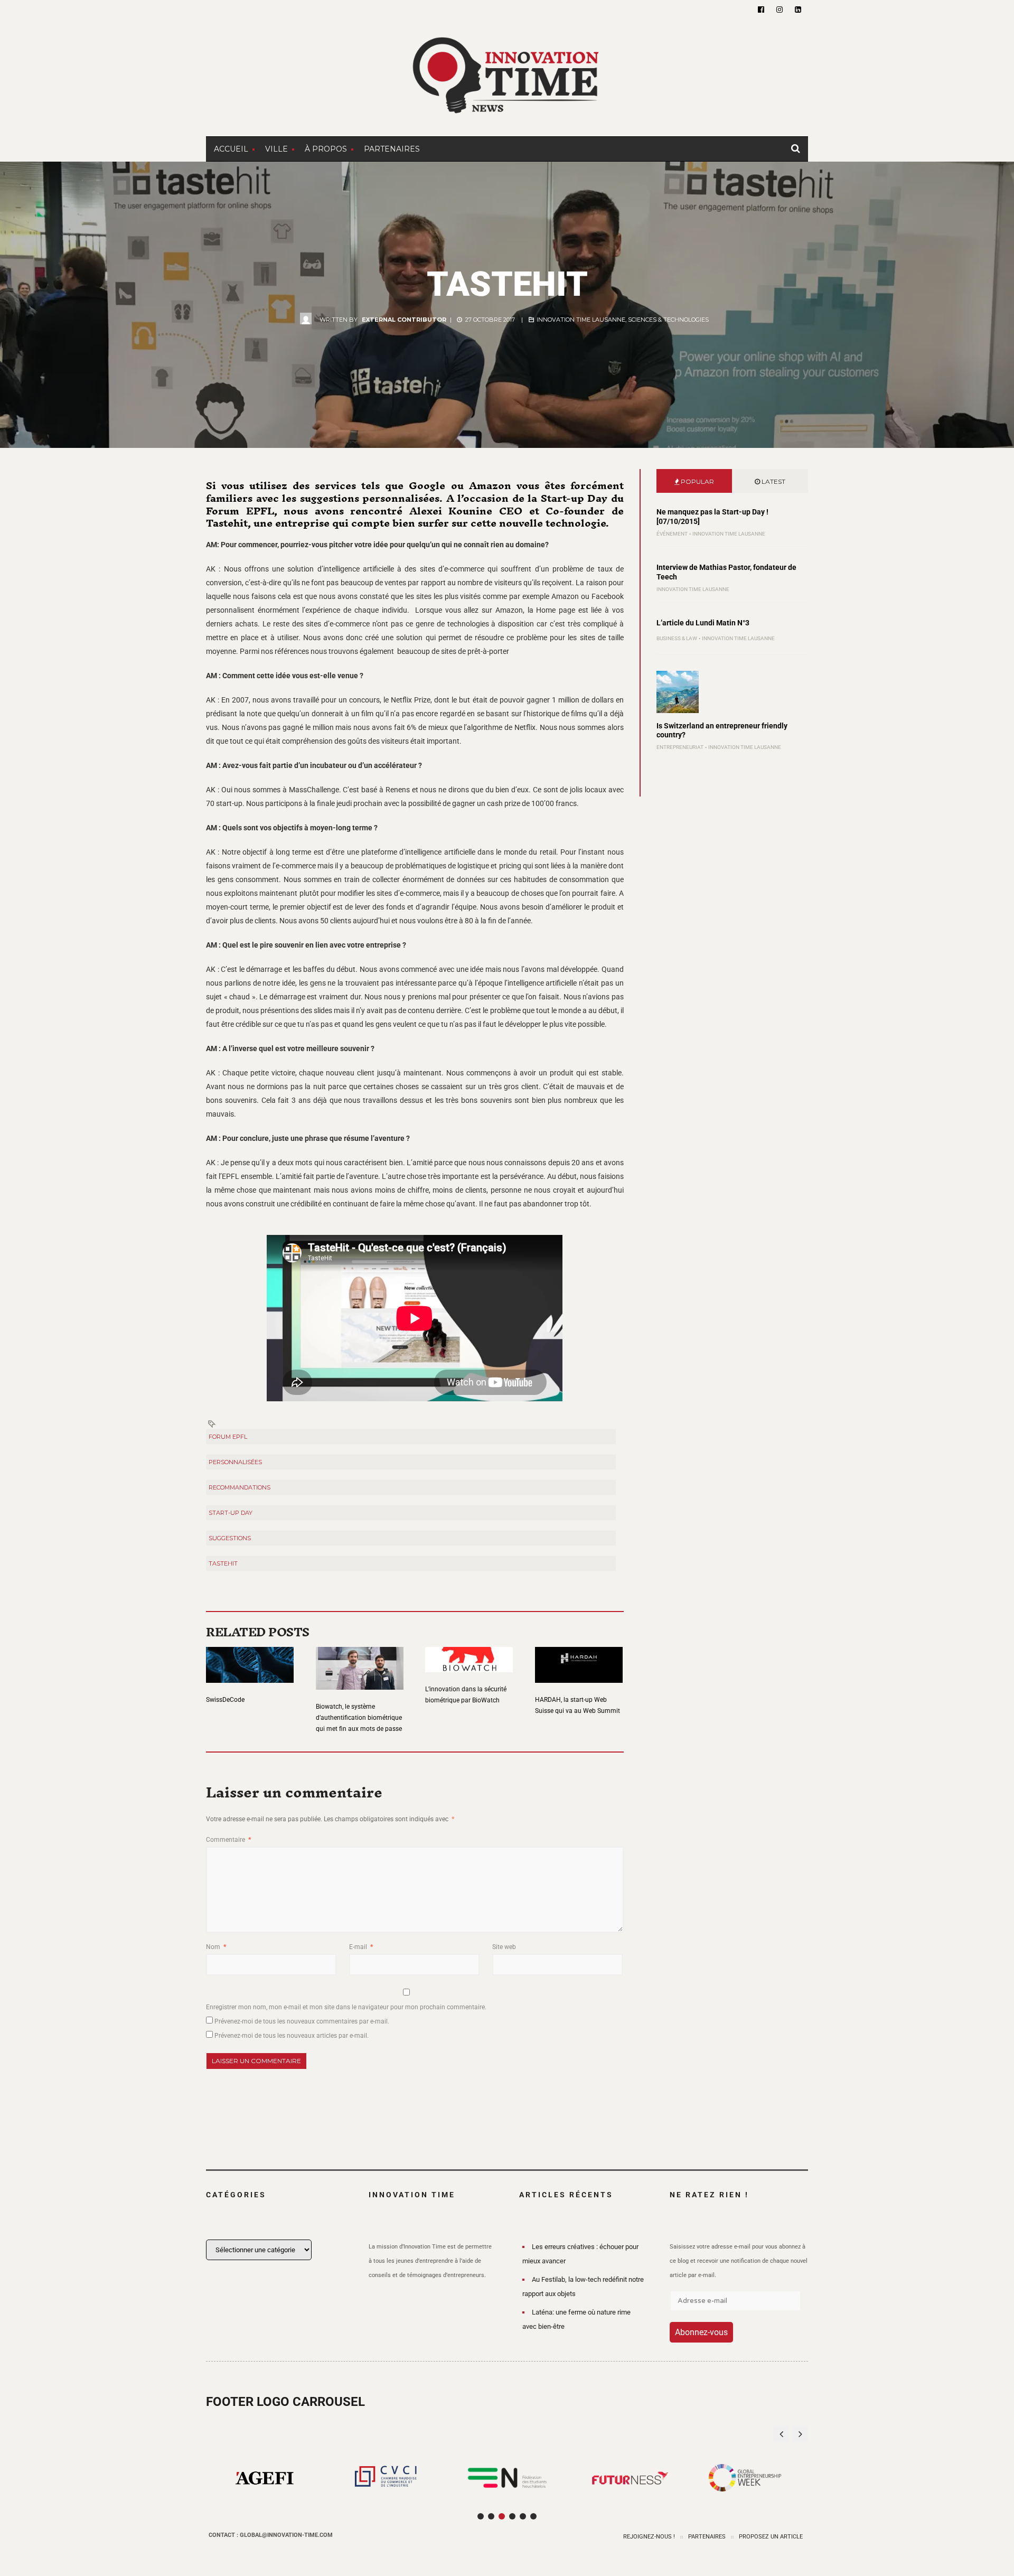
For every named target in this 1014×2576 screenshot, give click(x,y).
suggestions (230, 1538)
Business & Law (677, 638)
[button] (800, 2434)
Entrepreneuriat (680, 747)
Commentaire (228, 1840)
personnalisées (235, 1462)
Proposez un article (771, 2537)
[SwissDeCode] (250, 1658)
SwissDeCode (225, 1700)
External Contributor (404, 320)
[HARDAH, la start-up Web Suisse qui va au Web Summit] (579, 1658)
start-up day (231, 1513)
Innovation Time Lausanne (581, 320)
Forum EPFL (228, 1437)
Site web (504, 1947)
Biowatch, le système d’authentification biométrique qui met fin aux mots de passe (359, 1718)
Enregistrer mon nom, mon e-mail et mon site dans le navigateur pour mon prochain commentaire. (346, 2007)
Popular (697, 481)
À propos (326, 149)
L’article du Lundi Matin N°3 (703, 623)
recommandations (240, 1487)
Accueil (231, 149)
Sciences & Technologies (668, 320)
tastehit (223, 1563)
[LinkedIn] (798, 10)
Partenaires (392, 149)
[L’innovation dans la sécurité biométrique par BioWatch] (469, 1653)
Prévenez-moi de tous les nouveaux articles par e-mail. (292, 2036)
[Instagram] (780, 10)
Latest (773, 481)
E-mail (361, 1947)
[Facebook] (761, 10)
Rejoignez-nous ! (649, 2537)
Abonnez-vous (701, 2332)
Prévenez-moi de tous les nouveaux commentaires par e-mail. (302, 2021)
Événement (672, 534)
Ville (276, 149)
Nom (216, 1947)
